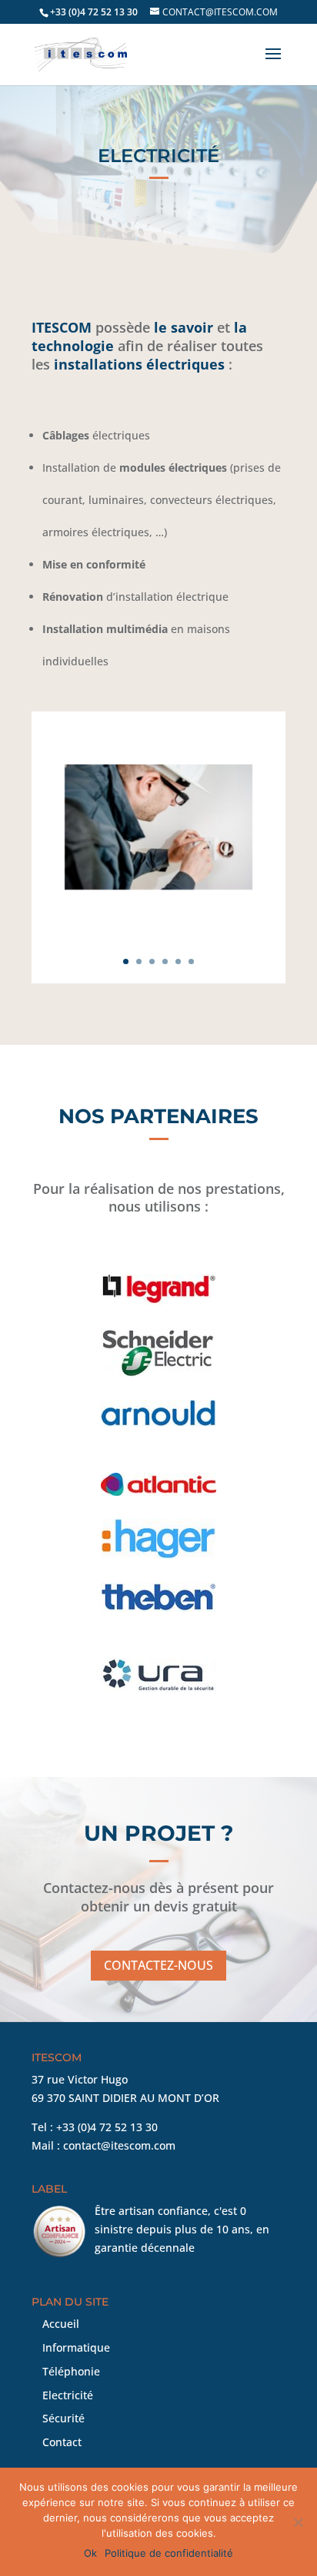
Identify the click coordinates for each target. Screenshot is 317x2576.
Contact (62, 2442)
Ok (90, 2553)
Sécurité (63, 2418)
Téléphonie (71, 2371)
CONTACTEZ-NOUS (158, 1965)
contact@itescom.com (119, 2145)
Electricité (68, 2395)
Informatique (76, 2347)
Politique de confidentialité (169, 2553)
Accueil (61, 2324)
